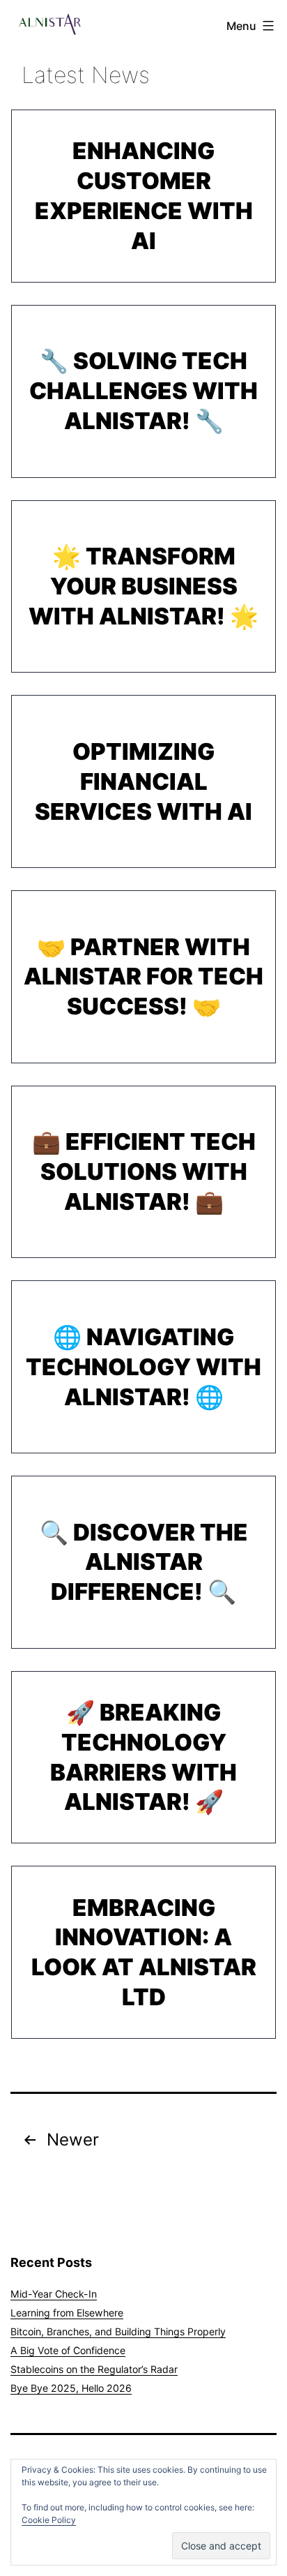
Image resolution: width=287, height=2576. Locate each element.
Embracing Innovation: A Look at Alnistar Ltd (144, 1952)
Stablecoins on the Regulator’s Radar (94, 2369)
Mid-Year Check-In (54, 2294)
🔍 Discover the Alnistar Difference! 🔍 (144, 1562)
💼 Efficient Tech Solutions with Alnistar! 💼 (144, 1171)
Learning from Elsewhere (67, 2313)
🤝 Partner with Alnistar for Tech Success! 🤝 (143, 977)
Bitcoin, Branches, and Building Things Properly (118, 2331)
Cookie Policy (49, 2520)
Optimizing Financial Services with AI (143, 781)
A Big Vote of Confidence (68, 2350)
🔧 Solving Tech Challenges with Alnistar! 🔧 (143, 391)
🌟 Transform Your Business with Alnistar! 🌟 (143, 586)
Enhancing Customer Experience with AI (144, 195)
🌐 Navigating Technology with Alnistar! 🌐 (143, 1367)
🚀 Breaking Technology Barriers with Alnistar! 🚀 (143, 1757)
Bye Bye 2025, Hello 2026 (71, 2388)
